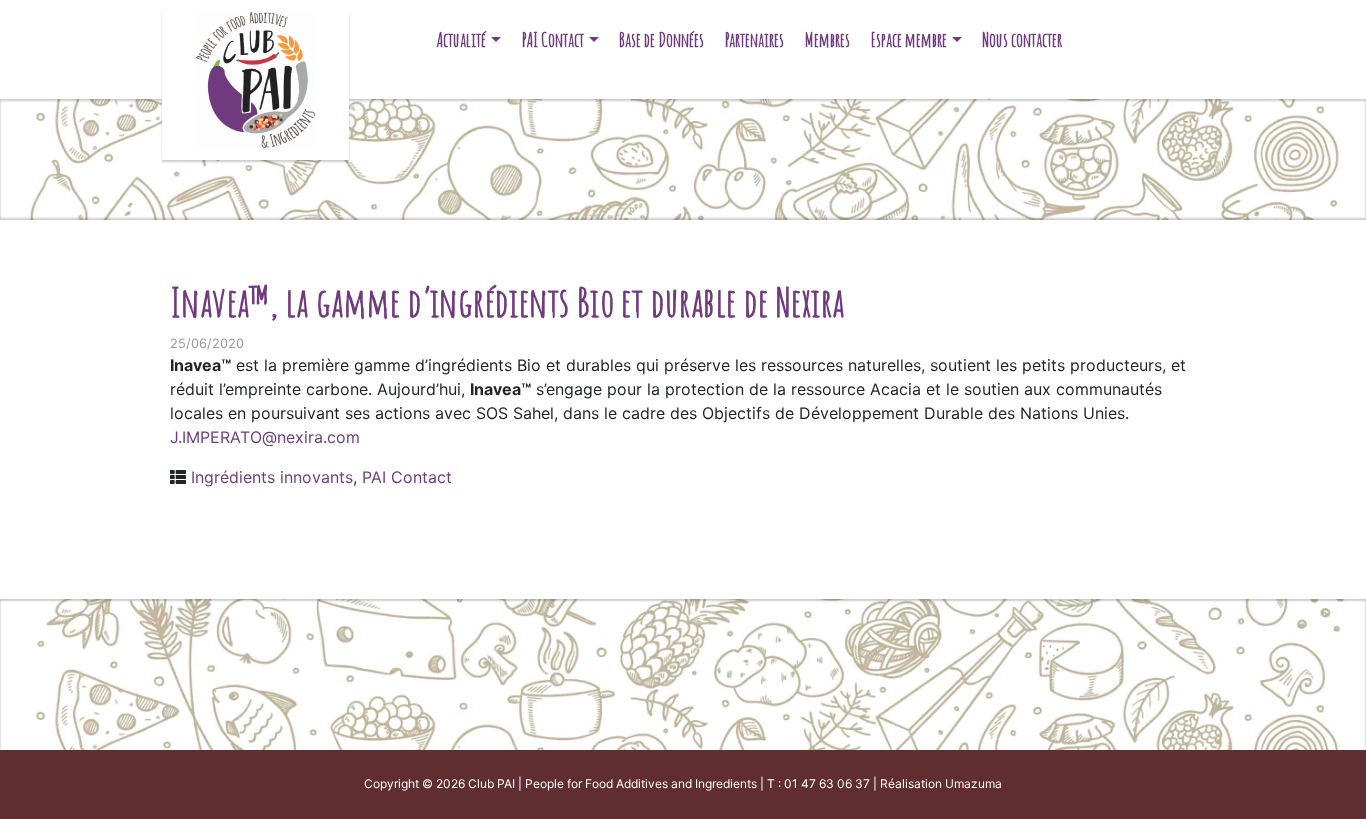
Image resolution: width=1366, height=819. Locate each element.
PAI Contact (553, 39)
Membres (827, 39)
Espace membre (909, 39)
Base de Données (661, 39)
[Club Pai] (255, 77)
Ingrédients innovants (272, 477)
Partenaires (754, 39)
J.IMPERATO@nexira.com (265, 437)
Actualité (461, 39)
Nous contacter (1022, 39)
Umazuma (973, 783)
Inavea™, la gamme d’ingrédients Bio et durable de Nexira (507, 301)
